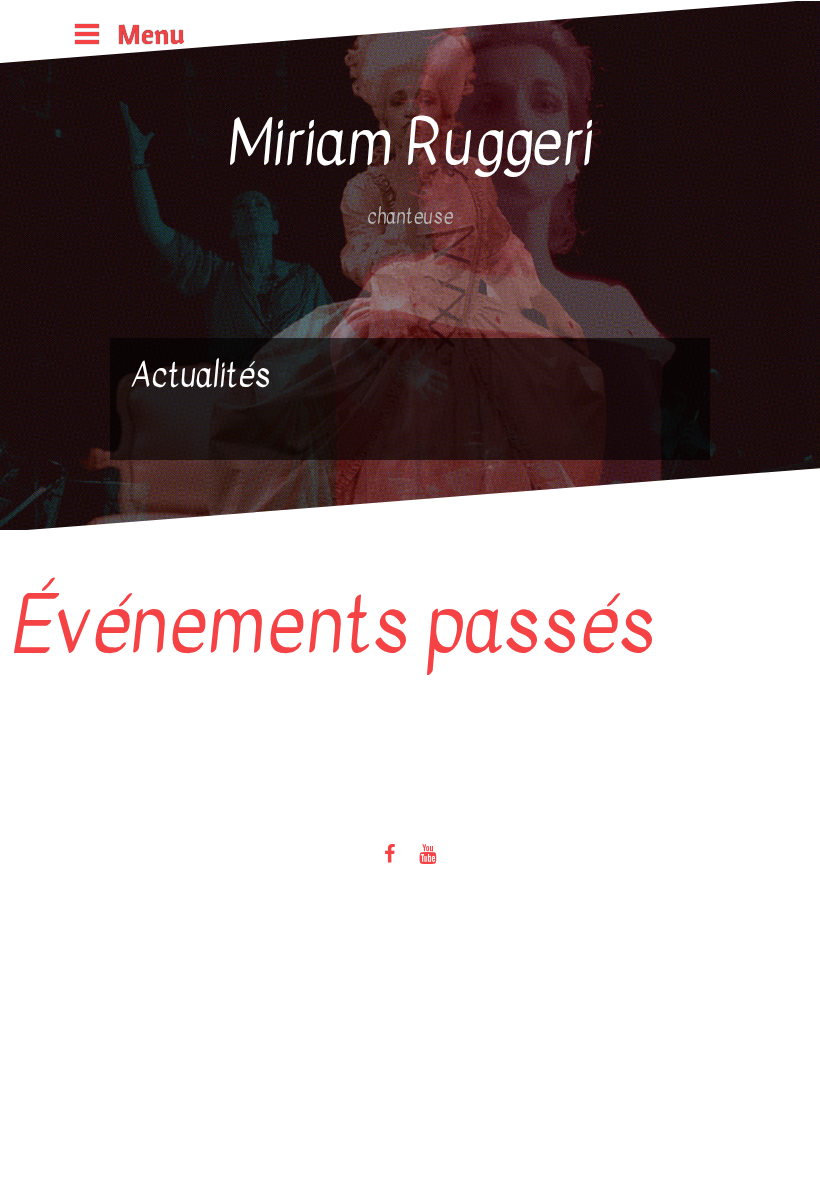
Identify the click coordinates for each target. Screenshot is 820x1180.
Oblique (287, 773)
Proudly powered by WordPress (106, 773)
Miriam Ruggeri (410, 143)
